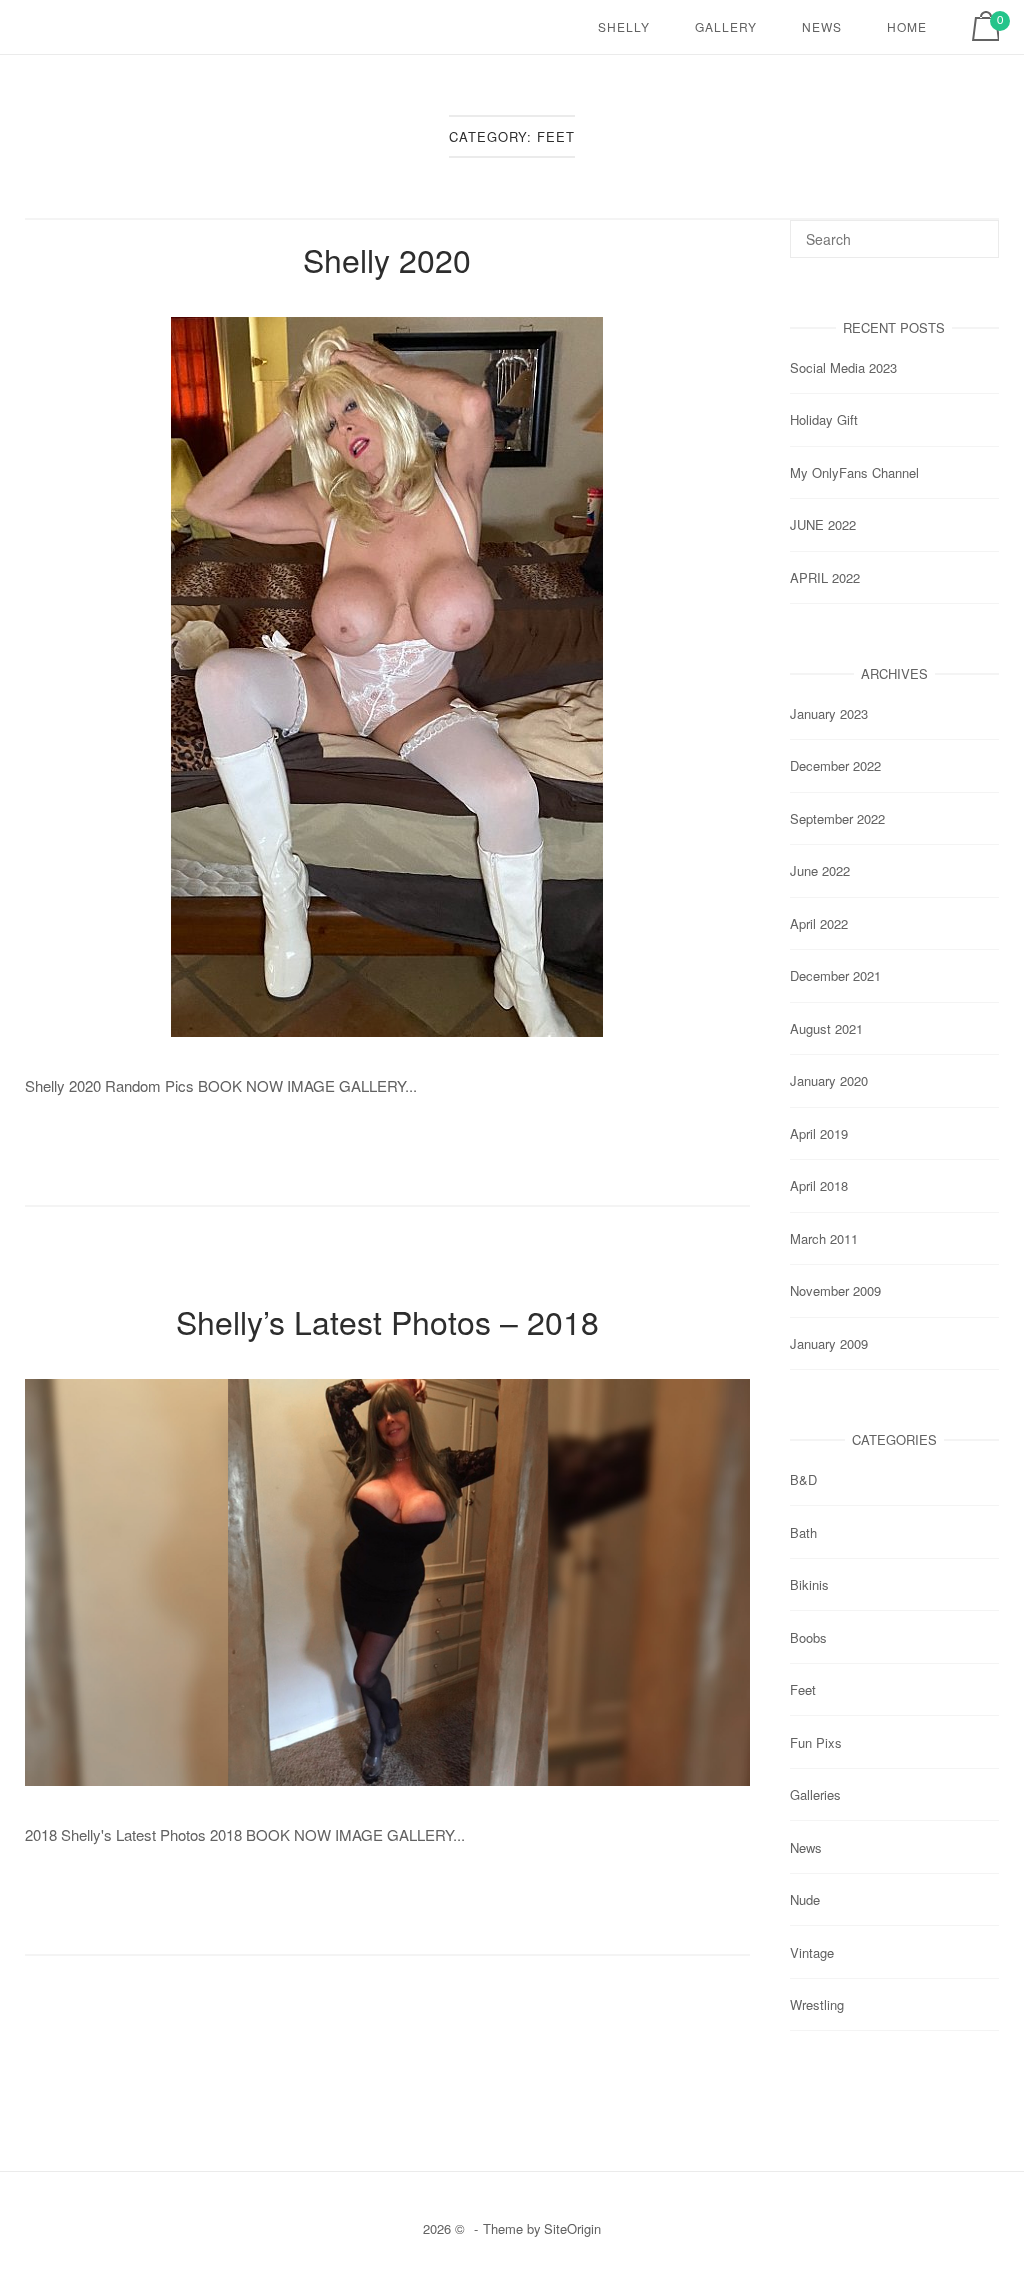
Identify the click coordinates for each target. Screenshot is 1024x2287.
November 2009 (835, 1290)
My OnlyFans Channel (854, 472)
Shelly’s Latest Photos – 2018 (387, 1321)
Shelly (624, 26)
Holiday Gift (824, 419)
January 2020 (829, 1080)
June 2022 (820, 870)
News (822, 26)
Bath (803, 1532)
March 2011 (824, 1238)
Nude (805, 1899)
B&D (803, 1479)
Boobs (808, 1637)
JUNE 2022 (823, 524)
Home (907, 26)
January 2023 (829, 713)
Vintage (812, 1952)
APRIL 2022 (825, 577)
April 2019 (819, 1133)
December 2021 (835, 975)
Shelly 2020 (387, 259)
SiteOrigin (572, 2228)
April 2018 (819, 1185)
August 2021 (826, 1028)
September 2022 (837, 818)
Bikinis (809, 1584)
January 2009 (829, 1343)
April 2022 (819, 923)
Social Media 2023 (843, 367)
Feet (803, 1689)
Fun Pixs (816, 1742)
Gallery (726, 26)
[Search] (976, 230)
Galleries (815, 1794)
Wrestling (817, 2004)
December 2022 (835, 765)
